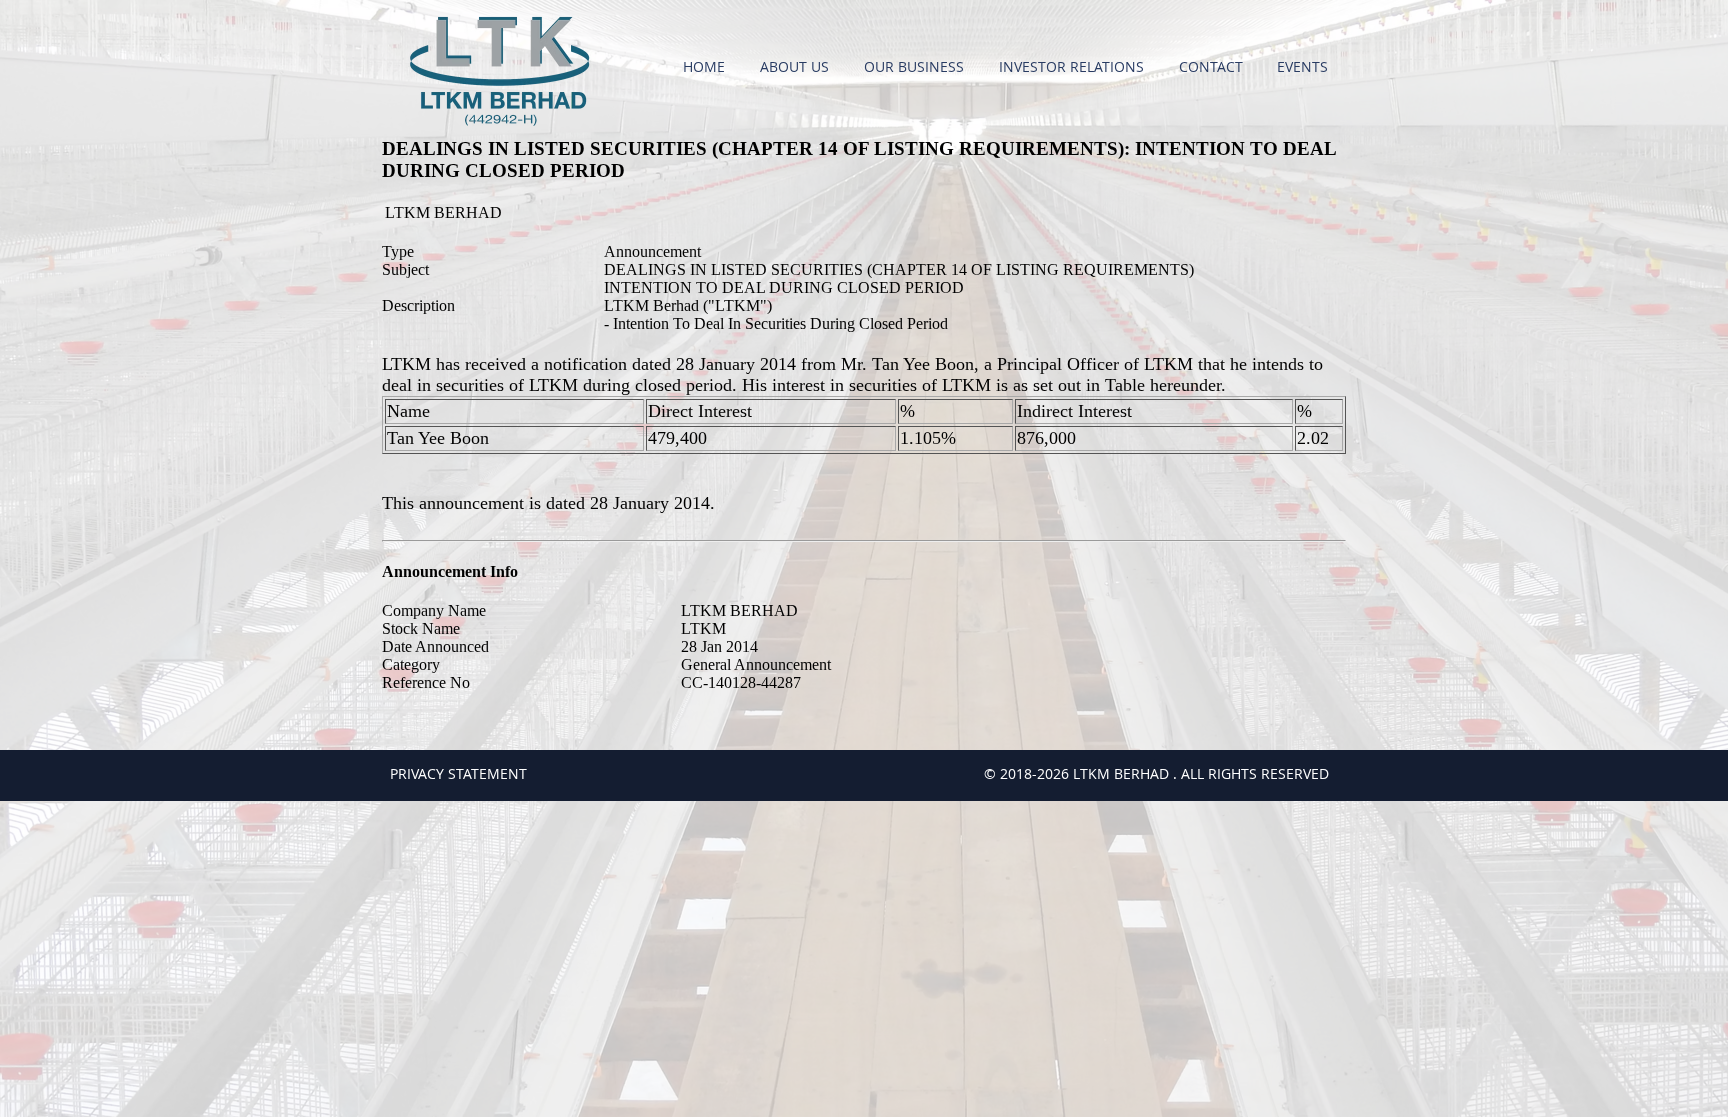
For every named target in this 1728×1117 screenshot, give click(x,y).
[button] (797, 67)
